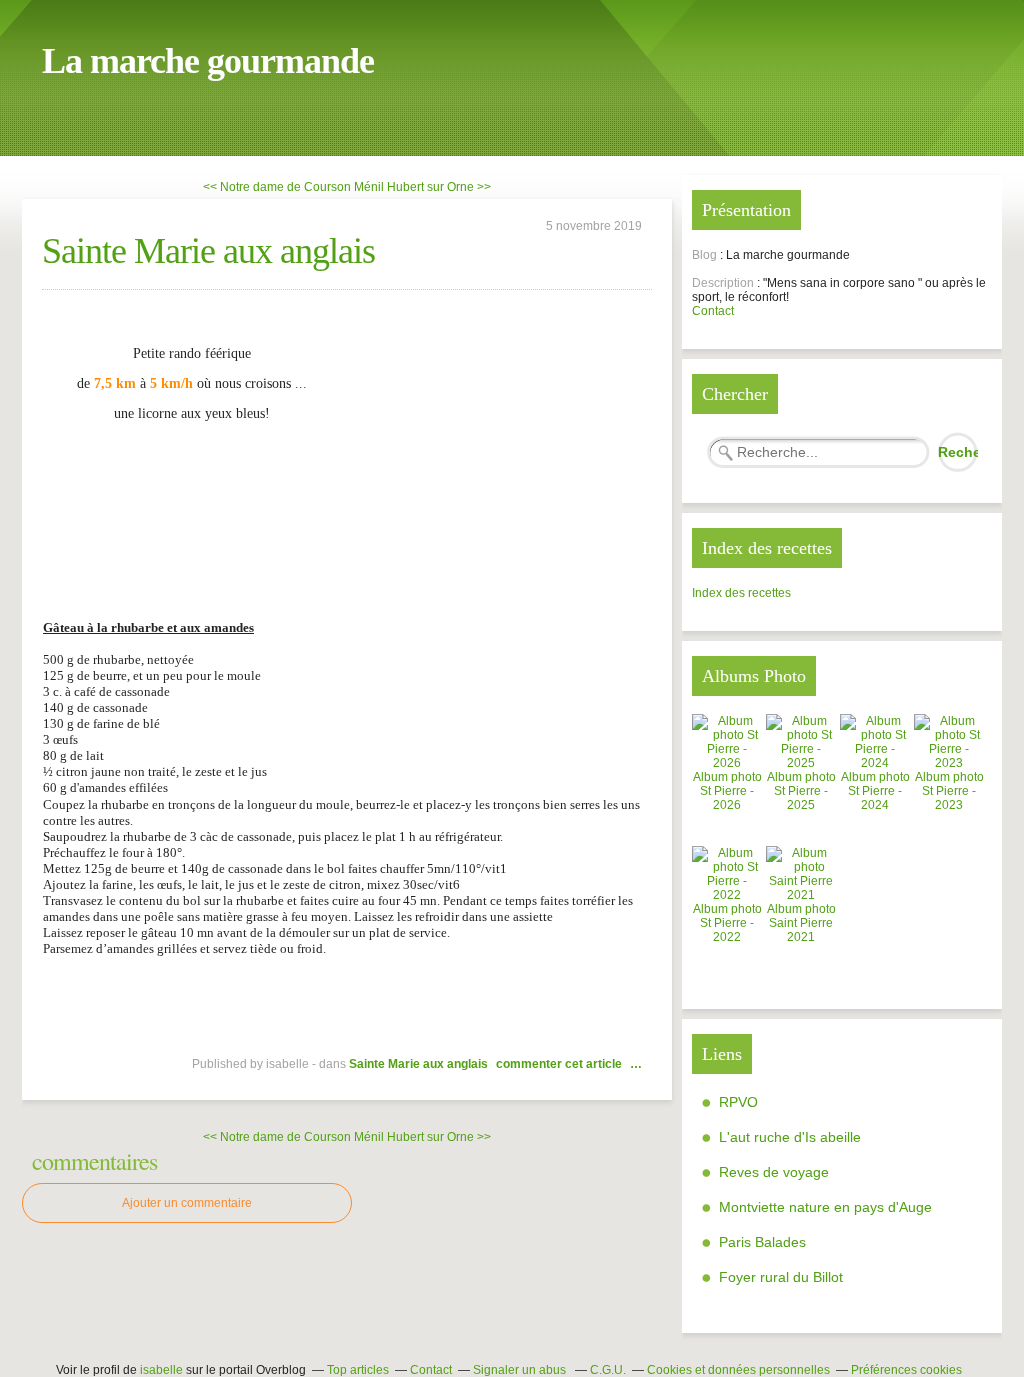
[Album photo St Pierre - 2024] (875, 763)
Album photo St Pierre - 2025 (801, 791)
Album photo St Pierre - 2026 (727, 791)
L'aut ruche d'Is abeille (790, 1137)
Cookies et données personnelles (738, 1370)
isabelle (161, 1370)
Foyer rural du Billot (781, 1277)
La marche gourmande (208, 61)
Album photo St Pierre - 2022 (727, 923)
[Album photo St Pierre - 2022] (727, 895)
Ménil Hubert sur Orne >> (422, 187)
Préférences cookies (906, 1370)
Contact (713, 311)
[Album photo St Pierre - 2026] (727, 763)
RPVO (738, 1102)
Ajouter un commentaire (187, 1203)
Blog (704, 255)
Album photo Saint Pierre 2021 (801, 923)
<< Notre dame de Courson (277, 187)
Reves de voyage (774, 1172)
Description (724, 283)
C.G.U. (608, 1370)
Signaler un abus (521, 1370)
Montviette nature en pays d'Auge (825, 1207)
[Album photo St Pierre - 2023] (949, 763)
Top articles (358, 1370)
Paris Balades (762, 1242)
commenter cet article (560, 1064)
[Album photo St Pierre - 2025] (801, 763)
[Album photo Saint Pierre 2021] (801, 895)
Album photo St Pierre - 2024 (875, 791)
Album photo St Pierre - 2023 (949, 791)
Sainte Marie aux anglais (208, 251)
